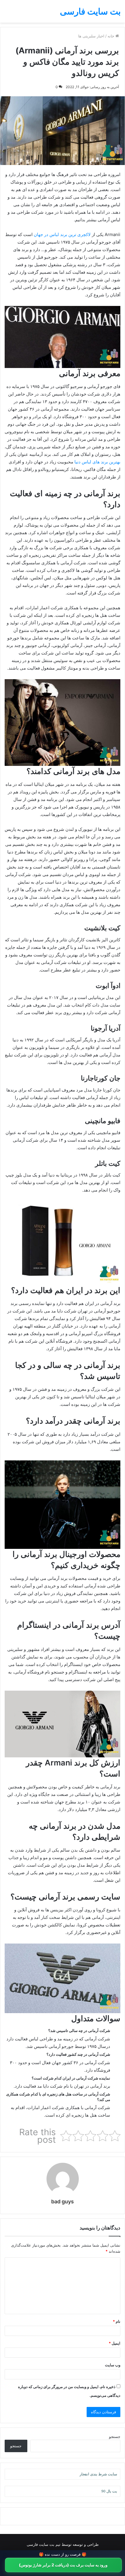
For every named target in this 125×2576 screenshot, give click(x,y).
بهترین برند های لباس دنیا (97, 462)
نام (117, 2321)
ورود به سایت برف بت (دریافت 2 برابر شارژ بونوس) (63, 2565)
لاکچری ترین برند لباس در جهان (62, 234)
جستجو (115, 2437)
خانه (111, 36)
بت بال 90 (109, 2491)
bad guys (63, 2201)
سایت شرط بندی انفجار (98, 2474)
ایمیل (115, 2343)
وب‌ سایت (113, 2365)
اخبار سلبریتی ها (91, 36)
